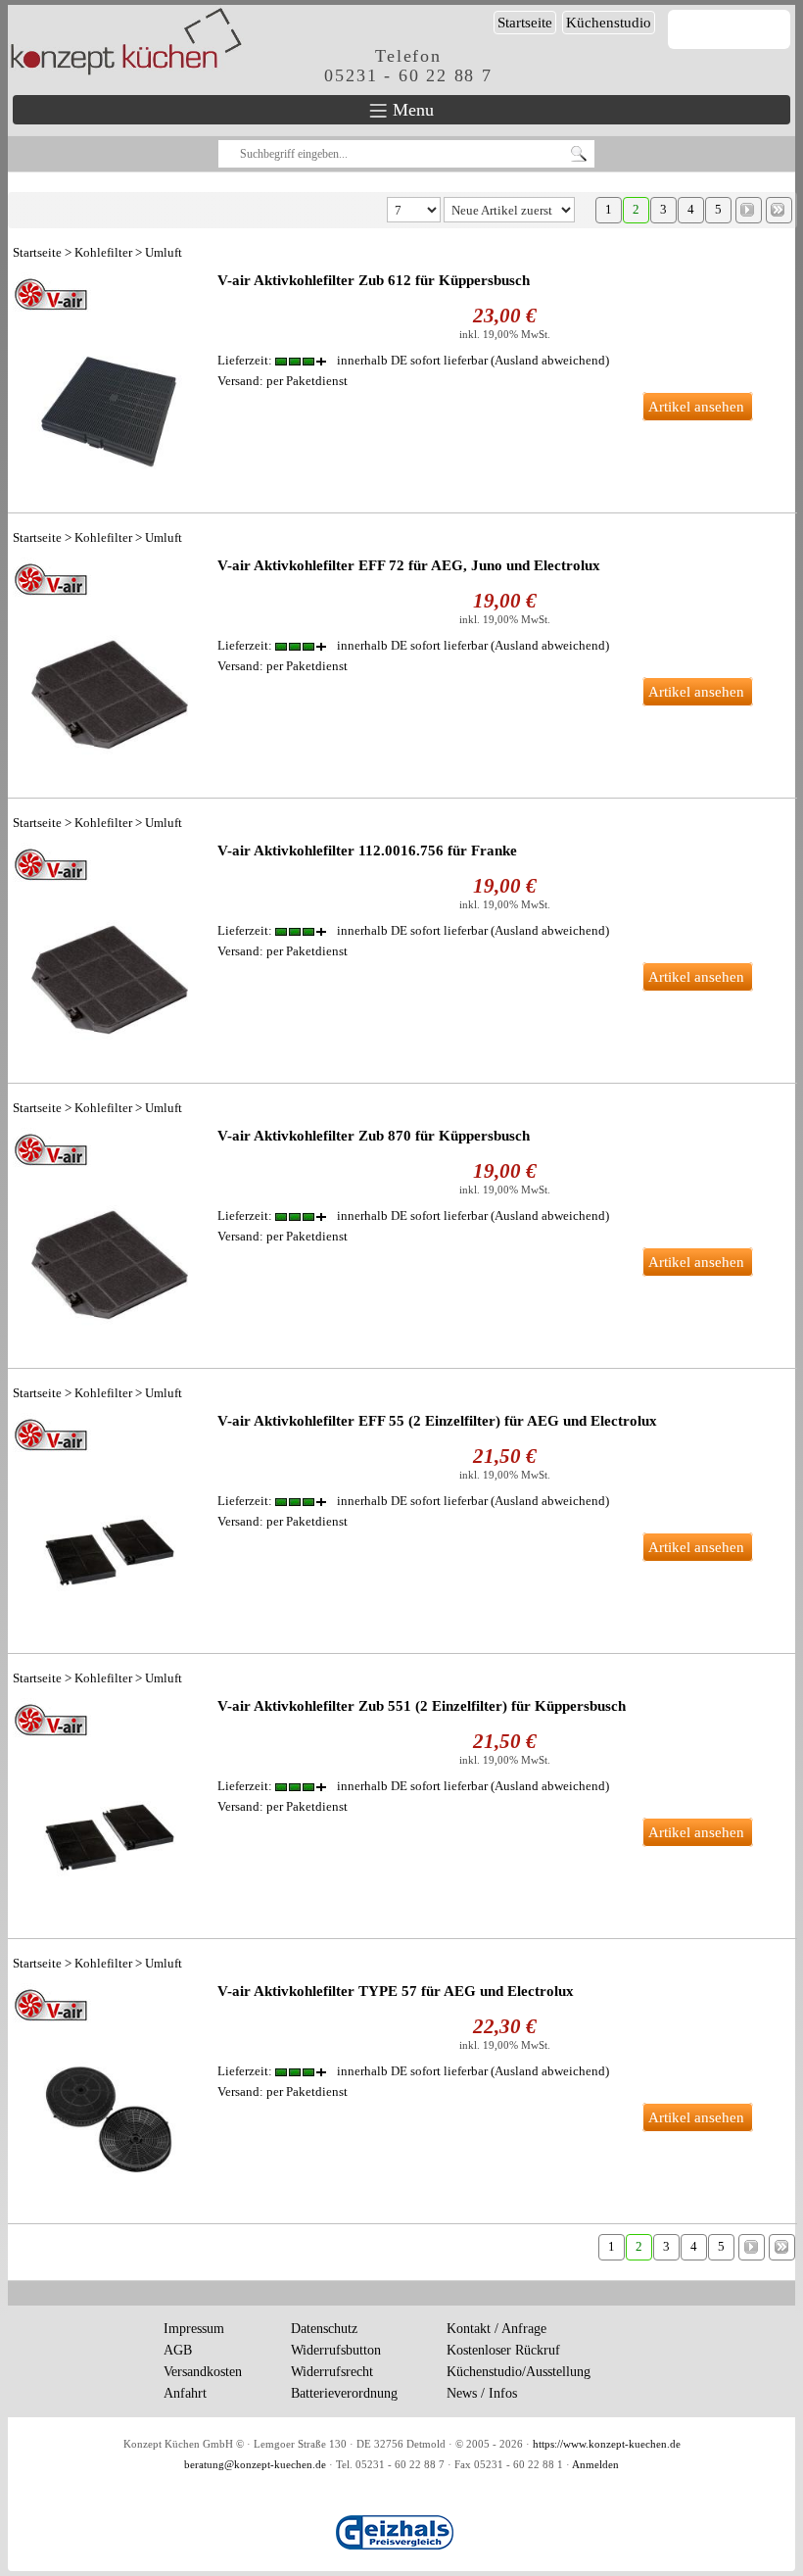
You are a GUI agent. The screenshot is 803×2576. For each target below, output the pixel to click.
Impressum (194, 2329)
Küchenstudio (609, 23)
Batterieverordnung (344, 2393)
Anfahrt (185, 2393)
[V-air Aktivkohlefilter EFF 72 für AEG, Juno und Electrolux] (110, 665)
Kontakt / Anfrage (496, 2329)
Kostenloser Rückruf (503, 2350)
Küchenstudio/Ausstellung (519, 2372)
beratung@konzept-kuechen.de (255, 2465)
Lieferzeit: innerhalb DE (353, 360)
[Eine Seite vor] (749, 210)
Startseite (525, 23)
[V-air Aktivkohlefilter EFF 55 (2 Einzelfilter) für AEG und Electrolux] (110, 1521)
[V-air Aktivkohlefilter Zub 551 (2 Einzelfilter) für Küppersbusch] (110, 1806)
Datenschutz (324, 2329)
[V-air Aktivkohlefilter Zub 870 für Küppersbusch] (110, 1236)
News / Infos (482, 2393)
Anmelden (595, 2465)
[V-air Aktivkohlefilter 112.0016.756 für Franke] (110, 950)
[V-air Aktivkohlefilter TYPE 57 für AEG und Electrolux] (110, 2091)
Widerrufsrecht (332, 2372)
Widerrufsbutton (336, 2350)
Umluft (164, 252)
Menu (411, 110)
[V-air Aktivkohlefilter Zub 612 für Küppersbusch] (110, 380)
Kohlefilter (103, 252)
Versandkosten (203, 2372)
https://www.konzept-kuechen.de (607, 2444)
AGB (178, 2350)
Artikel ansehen (696, 407)
